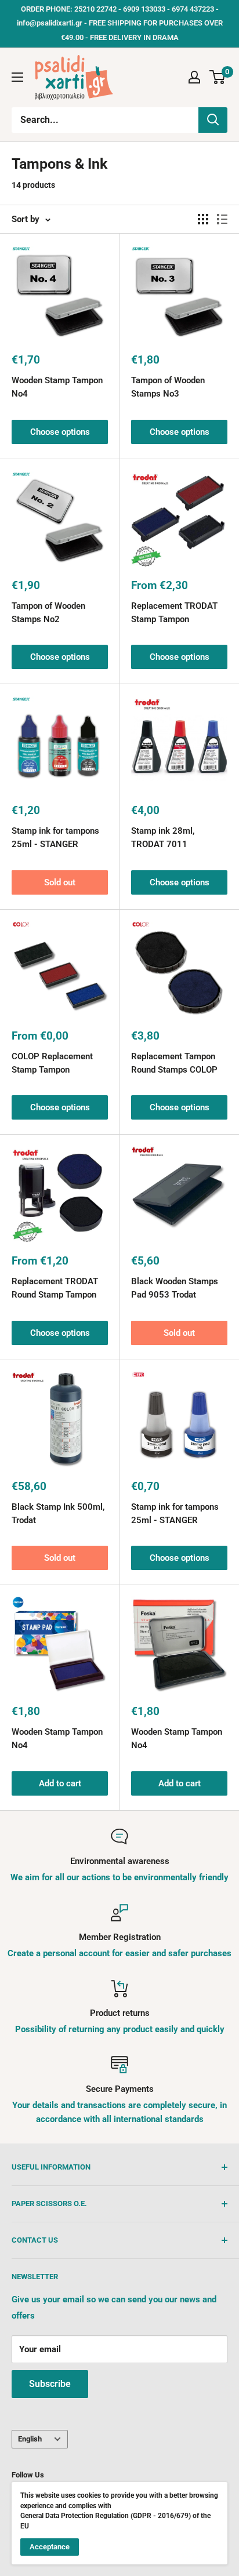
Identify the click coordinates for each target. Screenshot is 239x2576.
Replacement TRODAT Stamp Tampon (174, 613)
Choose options (60, 432)
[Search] (213, 120)
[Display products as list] (222, 219)
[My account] (194, 77)
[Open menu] (17, 77)
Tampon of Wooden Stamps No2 (48, 613)
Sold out (60, 882)
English (30, 2439)
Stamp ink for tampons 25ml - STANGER (55, 838)
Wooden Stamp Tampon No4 (57, 387)
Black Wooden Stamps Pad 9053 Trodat (175, 1288)
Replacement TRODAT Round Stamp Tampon (55, 1288)
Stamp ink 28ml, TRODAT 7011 (163, 838)
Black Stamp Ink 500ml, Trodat (58, 1514)
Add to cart (60, 1783)
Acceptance (50, 2547)
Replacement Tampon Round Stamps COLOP (174, 1063)
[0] (218, 77)
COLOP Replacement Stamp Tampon (52, 1063)
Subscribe (50, 2384)
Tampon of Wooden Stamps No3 (168, 387)
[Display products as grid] (203, 219)
